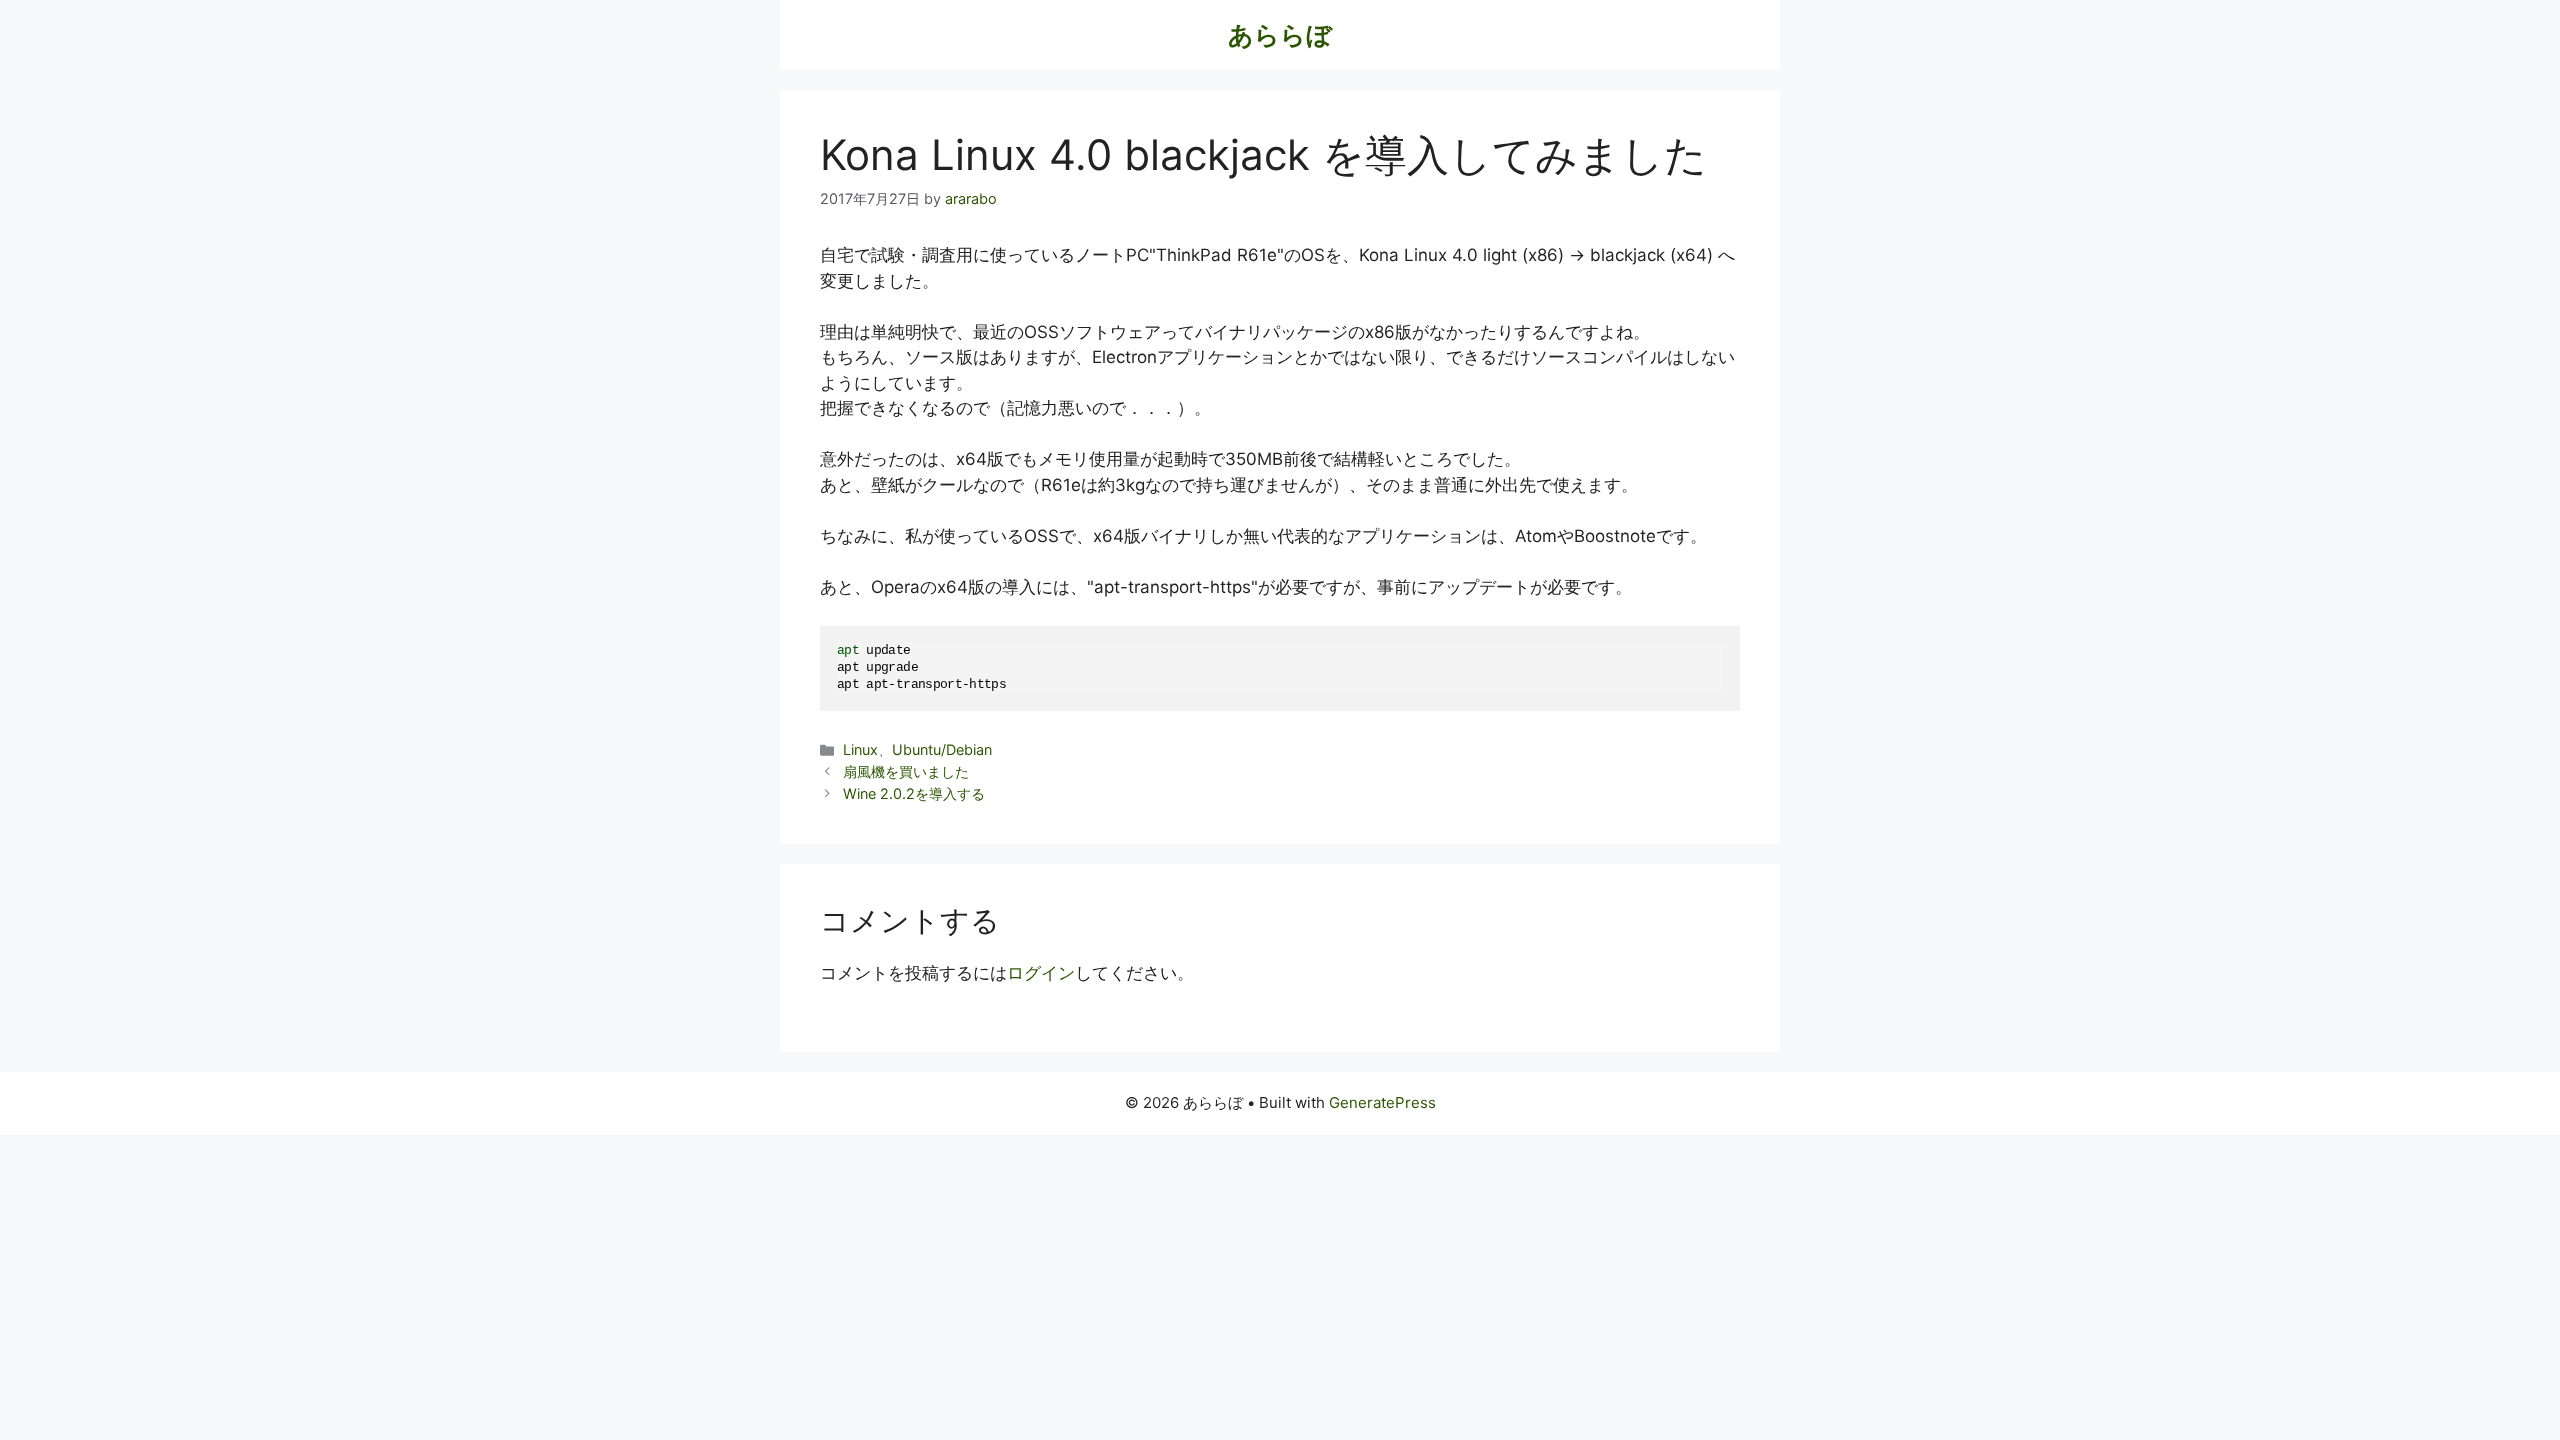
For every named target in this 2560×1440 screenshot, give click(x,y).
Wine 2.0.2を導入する (914, 793)
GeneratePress (1382, 1102)
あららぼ (1280, 35)
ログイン (1041, 973)
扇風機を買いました (906, 771)
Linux (860, 749)
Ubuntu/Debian (942, 749)
